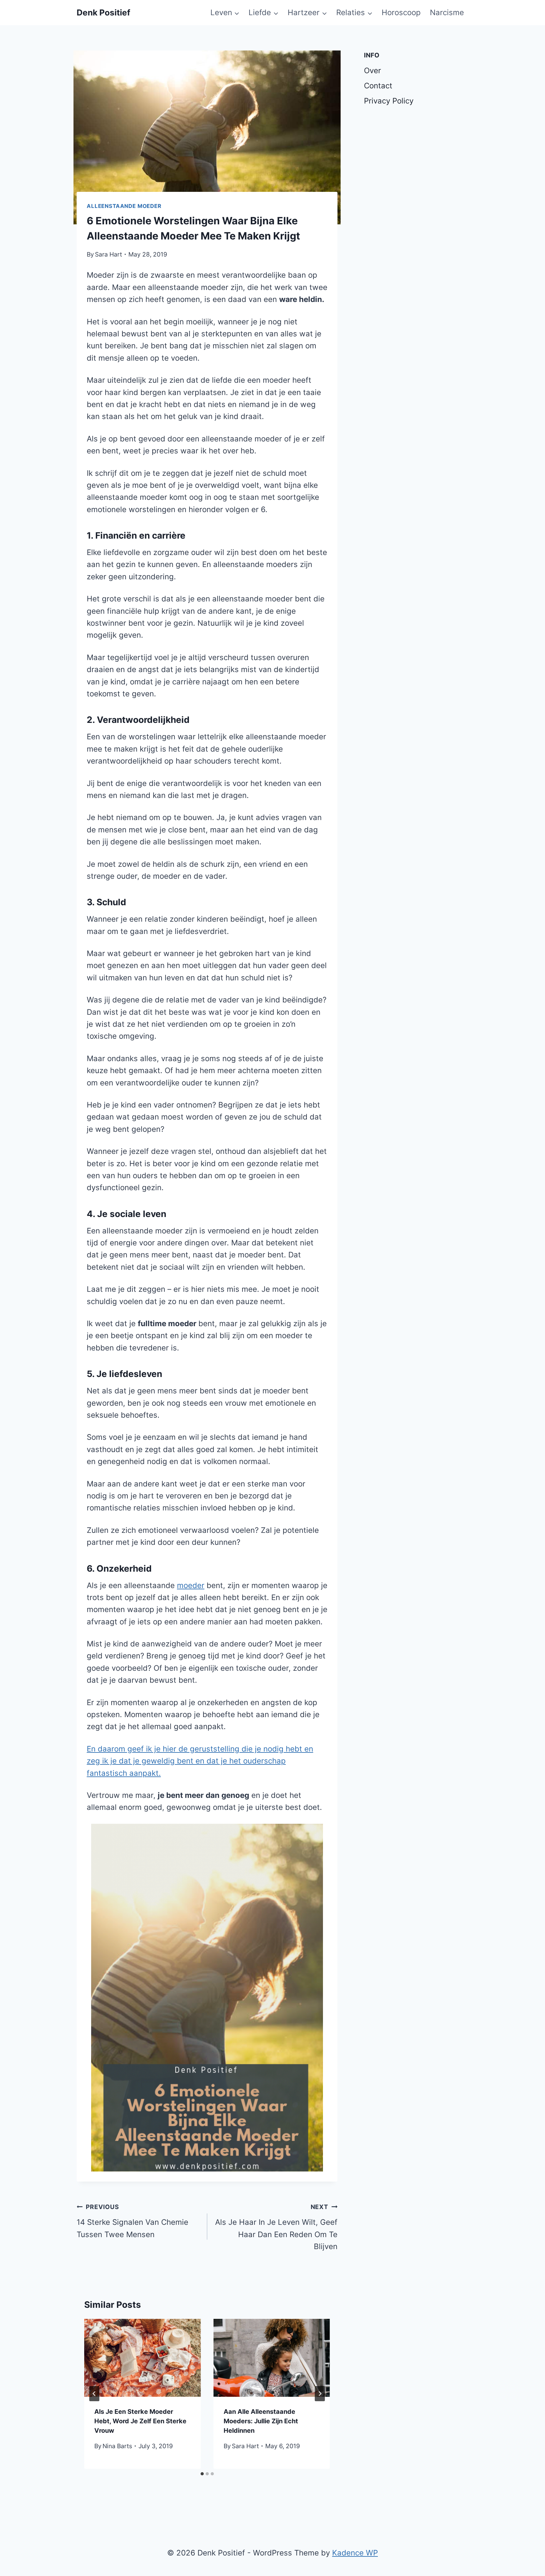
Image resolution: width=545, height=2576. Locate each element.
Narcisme (447, 12)
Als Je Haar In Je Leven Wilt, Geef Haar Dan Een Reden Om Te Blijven (276, 2227)
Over (372, 71)
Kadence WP (355, 2553)
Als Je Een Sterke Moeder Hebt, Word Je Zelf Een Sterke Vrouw (140, 2421)
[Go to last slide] (94, 2394)
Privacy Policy (389, 101)
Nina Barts (117, 2446)
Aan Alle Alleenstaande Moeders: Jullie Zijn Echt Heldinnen (261, 2421)
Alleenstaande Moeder (124, 206)
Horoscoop (401, 12)
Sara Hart (108, 254)
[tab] (202, 2474)
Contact (378, 86)
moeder (191, 1585)
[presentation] (143, 2358)
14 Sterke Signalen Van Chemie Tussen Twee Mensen (132, 2221)
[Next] (320, 2394)
